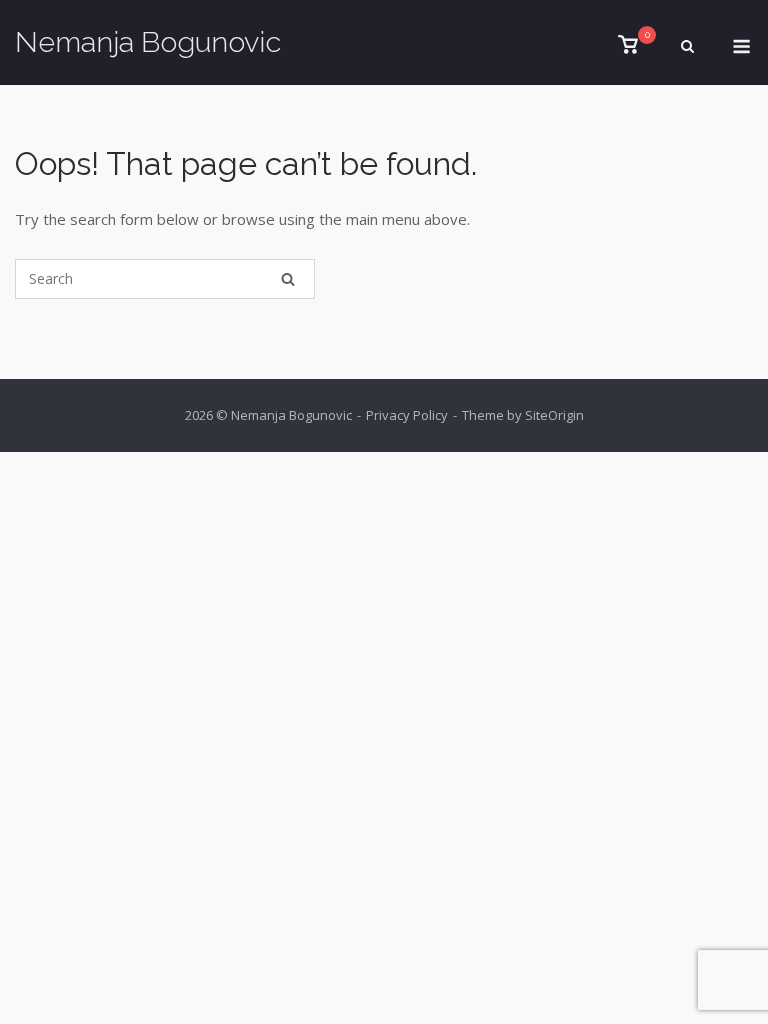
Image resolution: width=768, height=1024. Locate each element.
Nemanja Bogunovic (148, 42)
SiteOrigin (554, 415)
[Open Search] (687, 48)
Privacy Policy (407, 415)
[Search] (288, 279)
